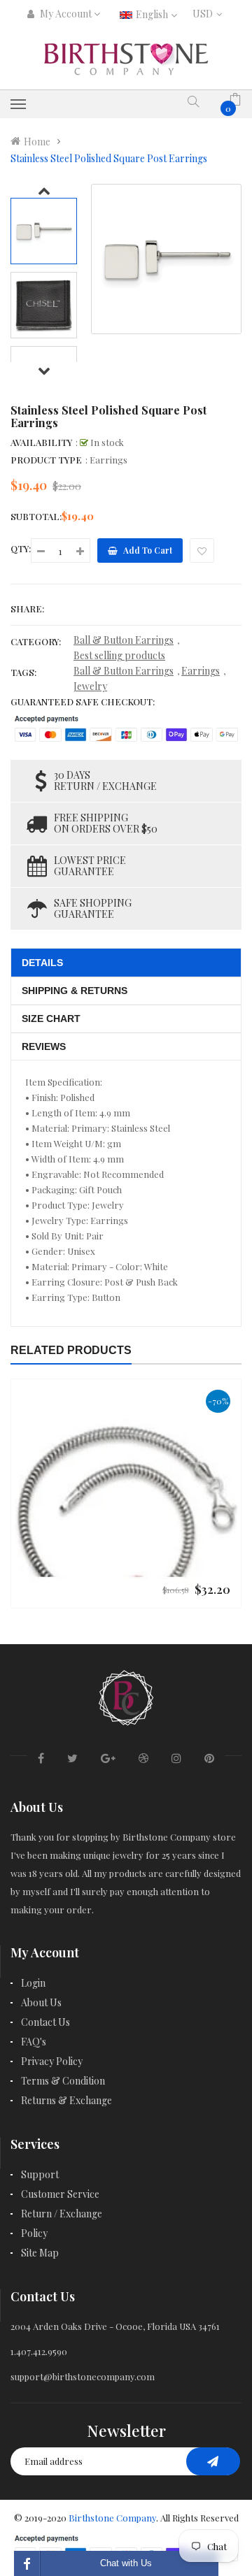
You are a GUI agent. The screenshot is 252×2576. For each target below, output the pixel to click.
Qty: (21, 548)
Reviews (44, 1046)
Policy (34, 2233)
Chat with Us (126, 2563)
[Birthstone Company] (126, 1696)
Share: (27, 609)
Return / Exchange (62, 2214)
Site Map (40, 2253)
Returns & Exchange (66, 2100)
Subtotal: (36, 516)
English (153, 14)
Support (40, 2174)
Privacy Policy (52, 2061)
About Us (41, 2002)
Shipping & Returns (75, 991)
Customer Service (60, 2194)
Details (42, 963)
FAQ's (34, 2042)
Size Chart (51, 1019)
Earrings (201, 671)
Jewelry (90, 686)
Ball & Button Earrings (124, 640)
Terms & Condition (63, 2081)
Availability (41, 442)
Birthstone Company (112, 2518)
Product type (46, 460)
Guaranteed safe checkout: (83, 701)
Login (33, 1983)
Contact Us (45, 2022)
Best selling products (119, 655)
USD (205, 14)
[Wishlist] (202, 551)
